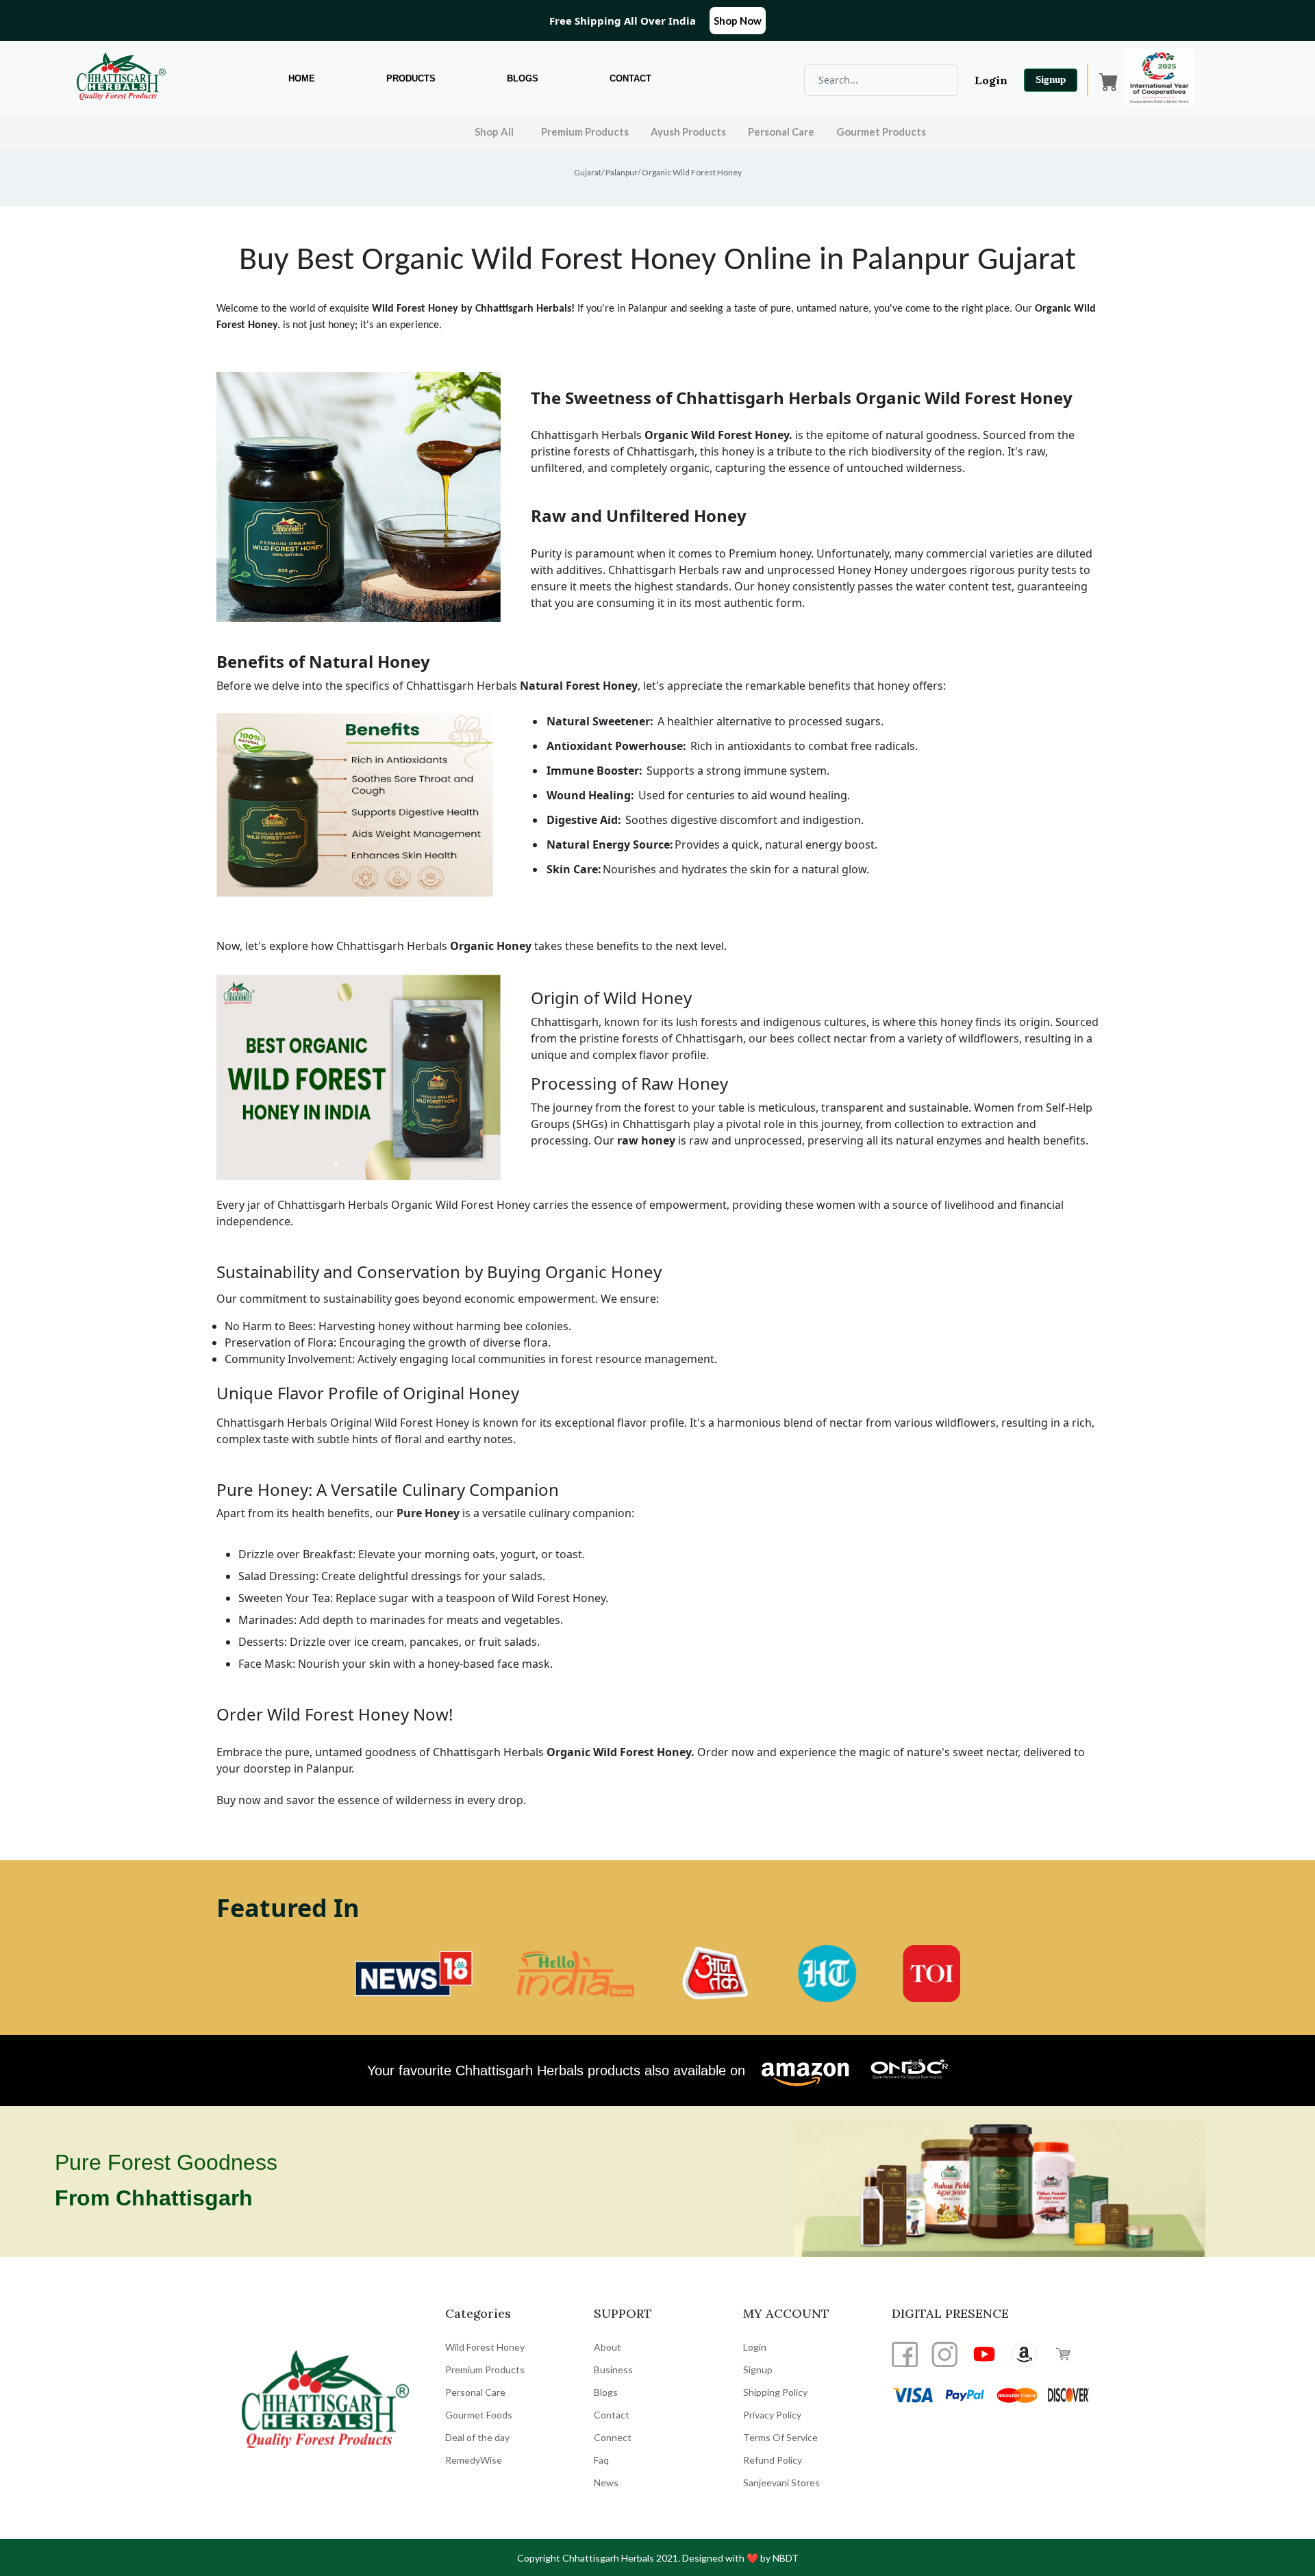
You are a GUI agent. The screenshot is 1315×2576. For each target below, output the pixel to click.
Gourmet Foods (479, 2415)
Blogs (606, 2392)
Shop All (494, 132)
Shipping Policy (775, 2392)
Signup (1051, 79)
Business (613, 2369)
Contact (612, 2415)
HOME (302, 78)
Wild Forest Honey (485, 2347)
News (606, 2483)
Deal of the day (477, 2437)
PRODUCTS (411, 78)
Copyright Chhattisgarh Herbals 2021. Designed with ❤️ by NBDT (658, 2558)
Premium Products (585, 132)
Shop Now (738, 21)
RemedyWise (474, 2460)
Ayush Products (688, 132)
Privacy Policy (772, 2415)
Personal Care (781, 132)
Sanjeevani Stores (781, 2483)
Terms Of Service (780, 2437)
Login (991, 80)
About (608, 2347)
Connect (613, 2437)
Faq (601, 2460)
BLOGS (523, 78)
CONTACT (630, 78)
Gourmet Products (881, 132)
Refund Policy (773, 2460)
